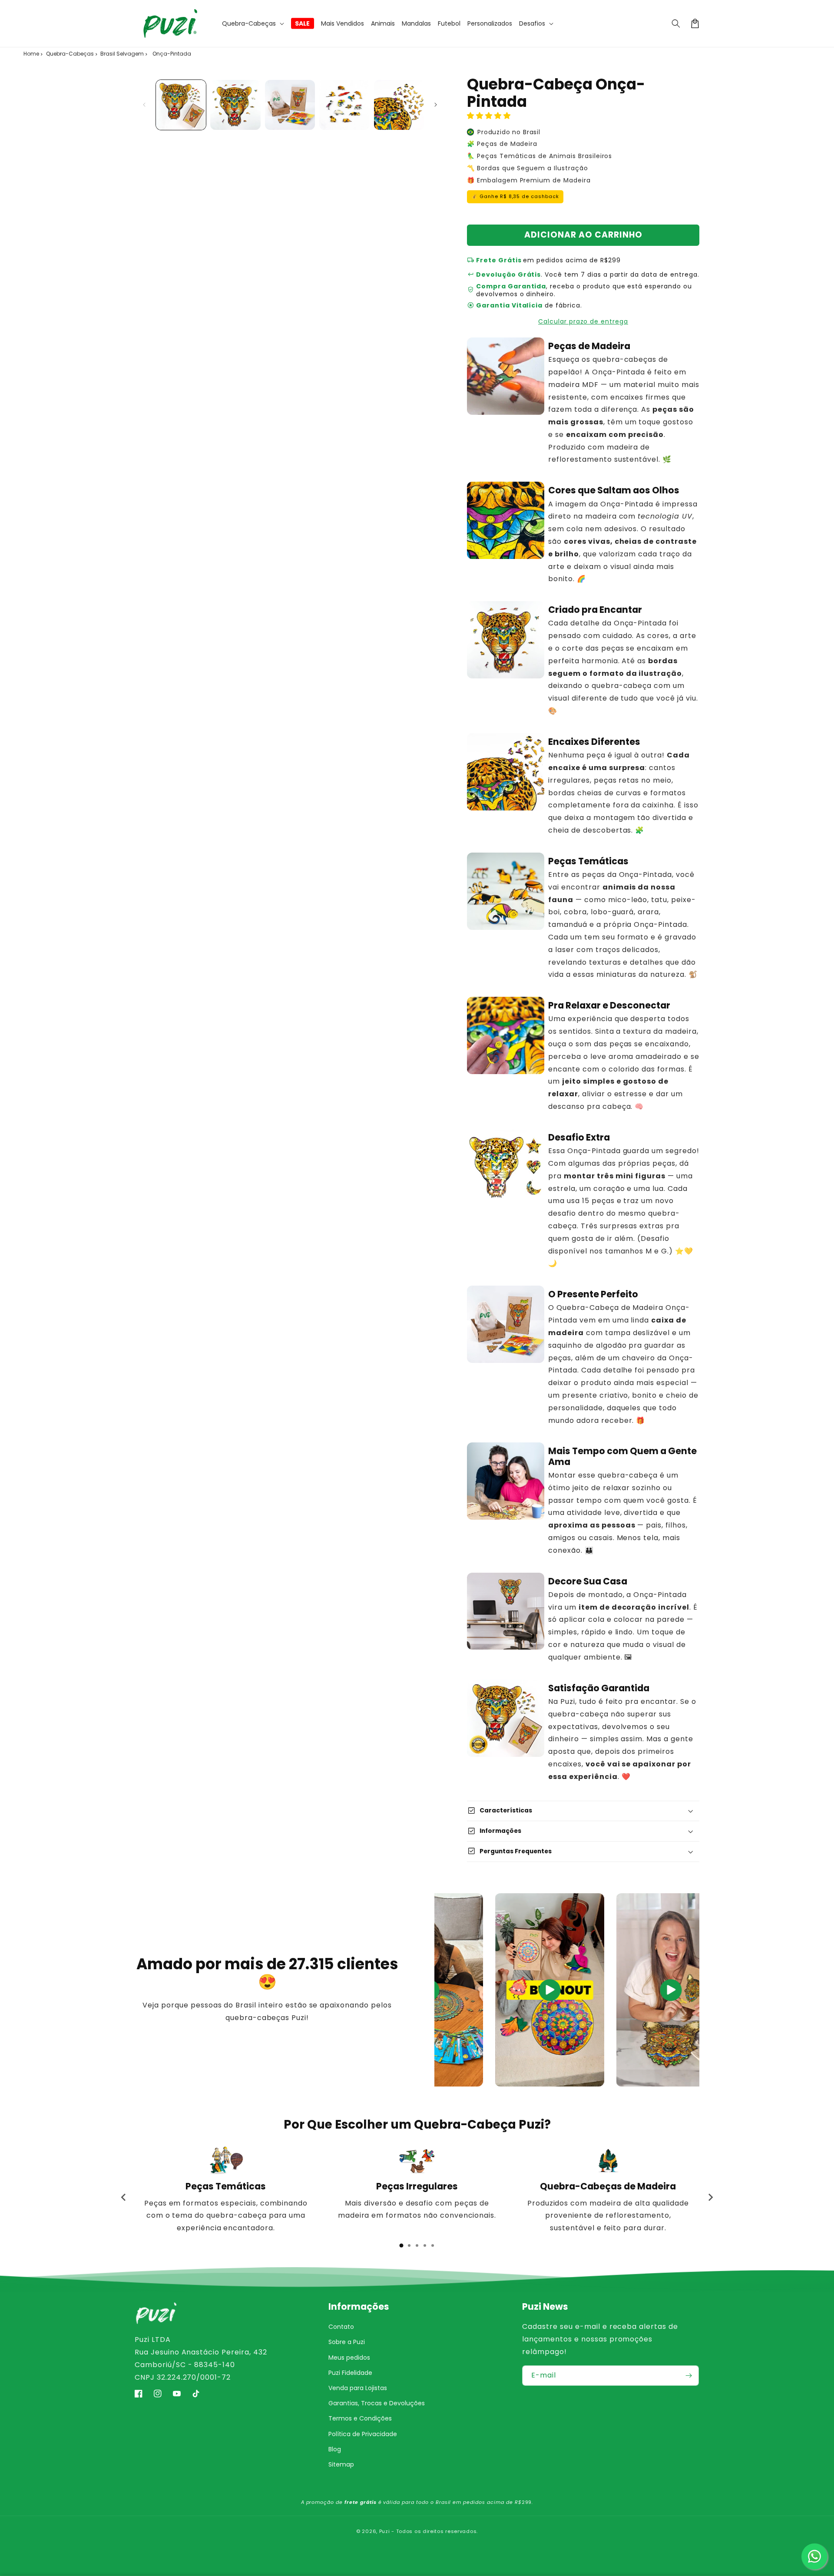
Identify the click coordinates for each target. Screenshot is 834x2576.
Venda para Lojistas (358, 2388)
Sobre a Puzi (347, 2342)
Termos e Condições (360, 2418)
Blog (335, 2449)
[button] (253, 23)
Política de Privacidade (363, 2434)
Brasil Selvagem (122, 54)
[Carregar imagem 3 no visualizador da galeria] (290, 105)
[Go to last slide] (124, 2197)
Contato (341, 2327)
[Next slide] (710, 2197)
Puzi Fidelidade (350, 2373)
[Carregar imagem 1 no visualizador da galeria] (181, 105)
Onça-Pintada (172, 54)
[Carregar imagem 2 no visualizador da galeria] (235, 105)
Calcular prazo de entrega (583, 321)
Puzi (385, 2531)
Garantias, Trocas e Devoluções (377, 2403)
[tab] (401, 2245)
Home (31, 54)
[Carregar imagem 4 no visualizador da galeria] (344, 105)
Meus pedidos (349, 2358)
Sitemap (341, 2464)
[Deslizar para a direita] (436, 105)
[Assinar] (689, 2376)
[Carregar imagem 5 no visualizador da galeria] (399, 105)
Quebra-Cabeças (70, 54)
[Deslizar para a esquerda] (144, 105)
